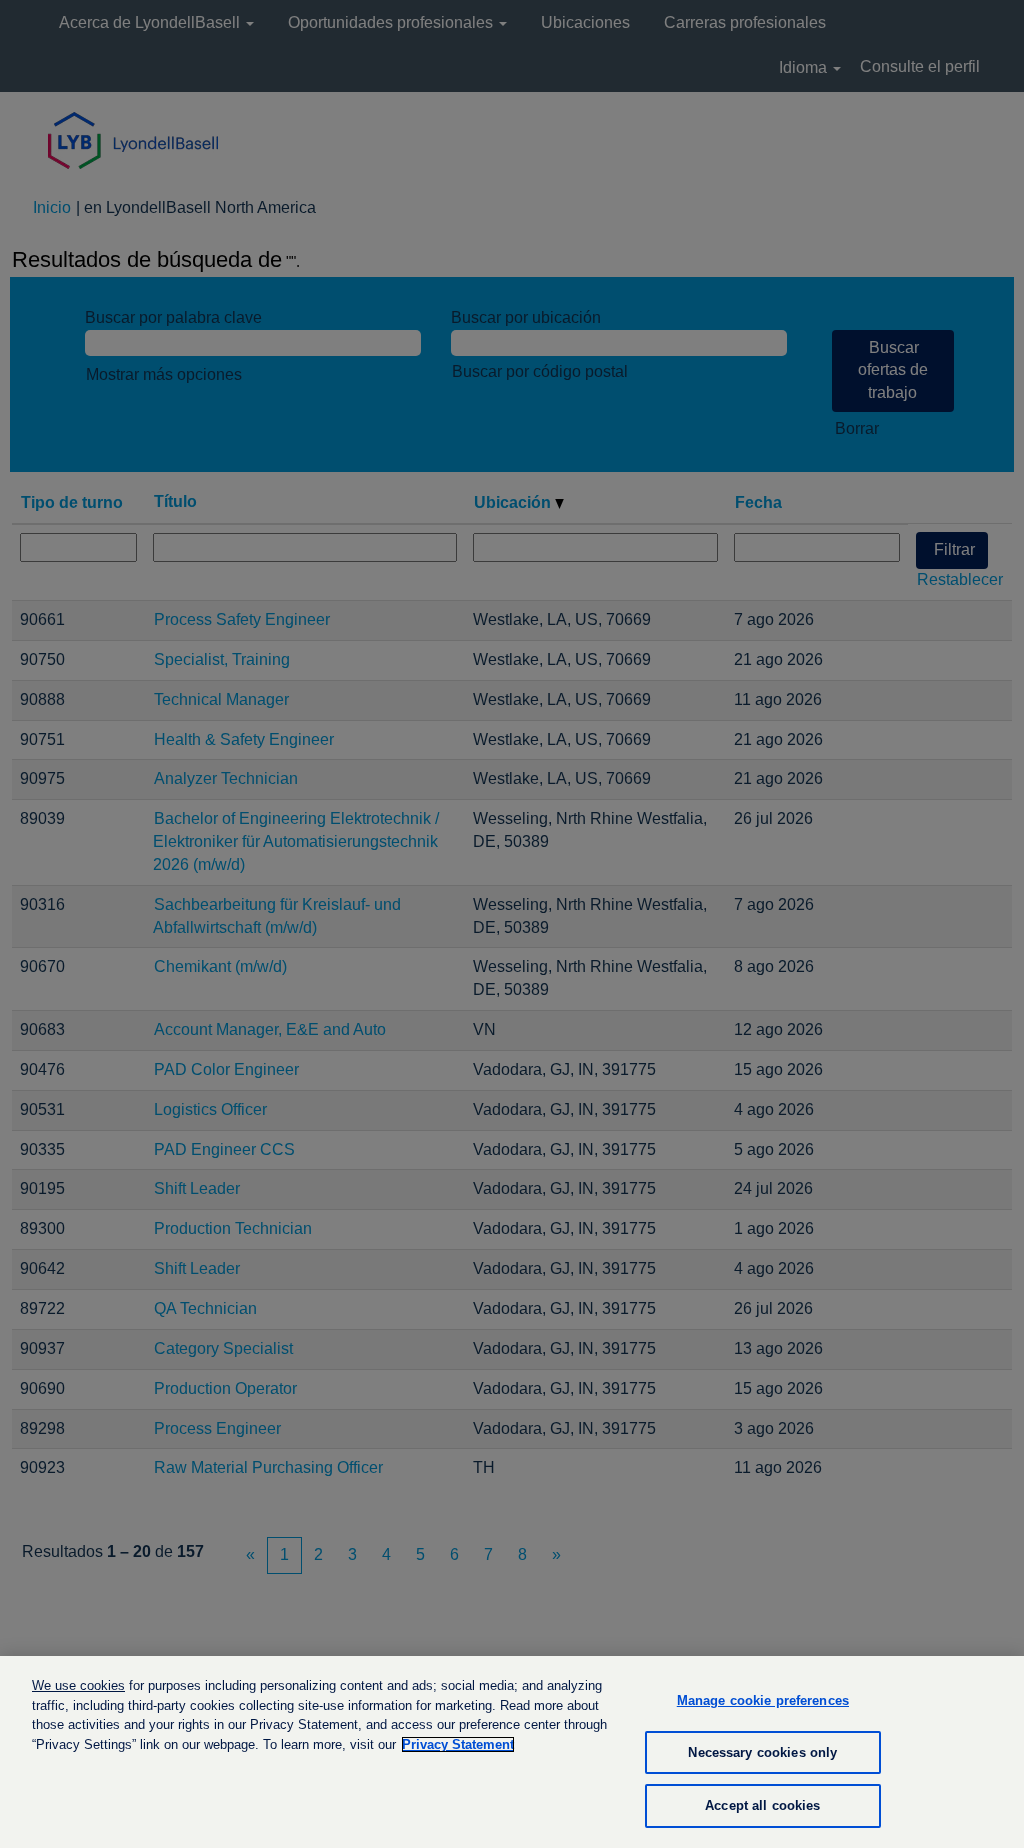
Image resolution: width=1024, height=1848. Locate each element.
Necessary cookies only (762, 1752)
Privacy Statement (458, 1744)
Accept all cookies (762, 1805)
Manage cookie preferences (763, 1700)
